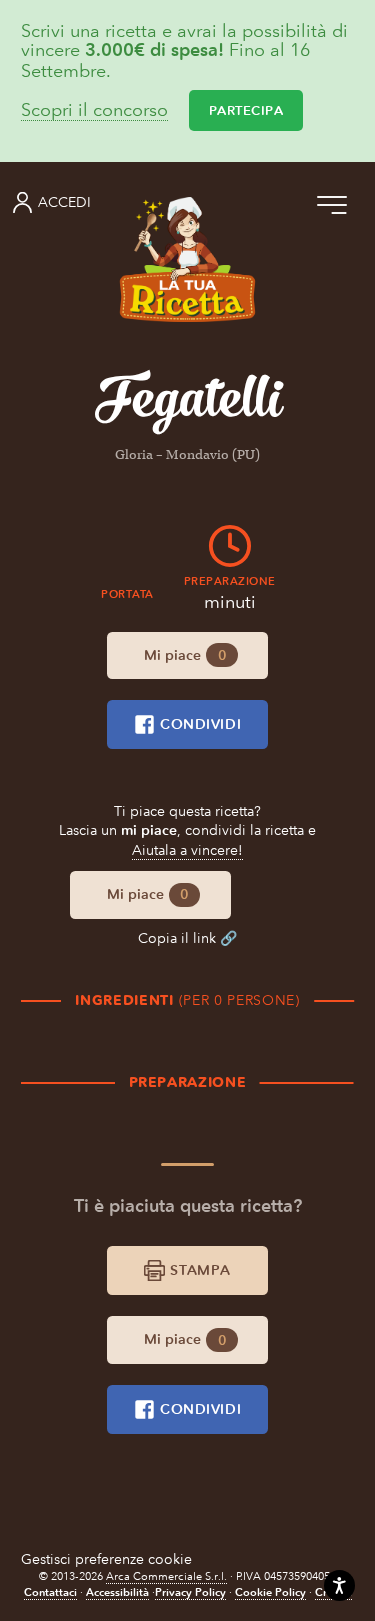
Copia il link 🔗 (187, 938)
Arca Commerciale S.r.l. (166, 1576)
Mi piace (185, 655)
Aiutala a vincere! (187, 850)
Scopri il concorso (94, 110)
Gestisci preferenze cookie (106, 1559)
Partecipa (246, 110)
